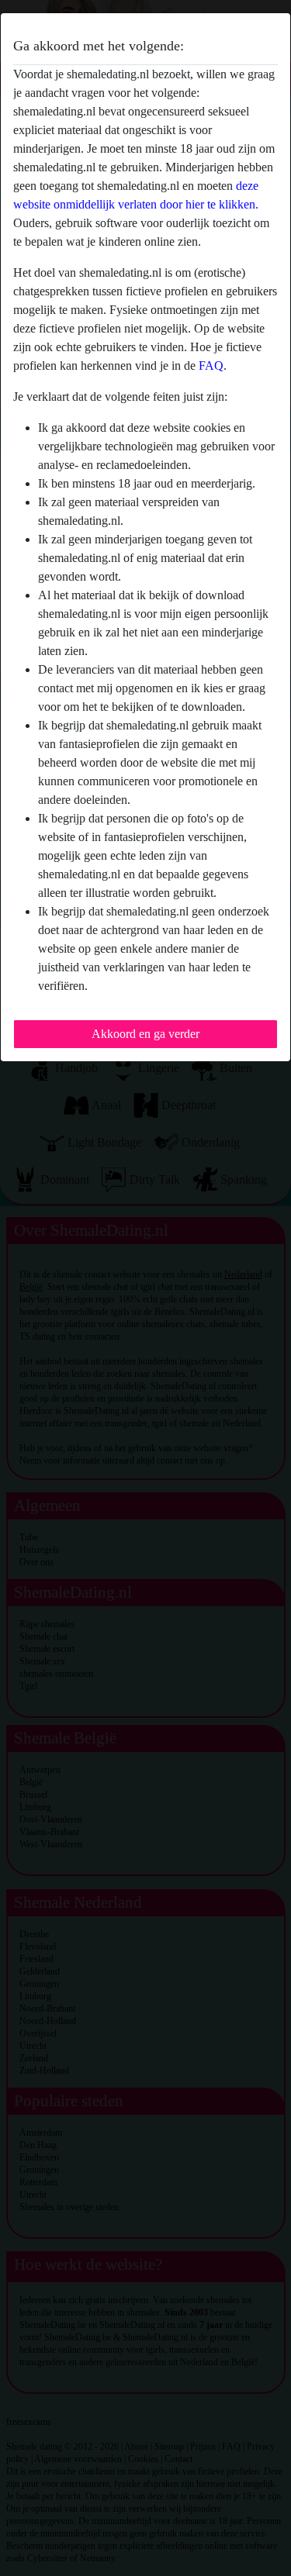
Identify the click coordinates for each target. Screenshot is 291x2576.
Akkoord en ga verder (145, 1034)
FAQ (211, 366)
